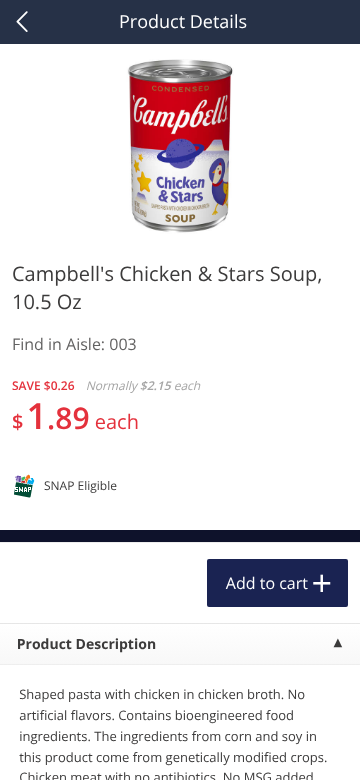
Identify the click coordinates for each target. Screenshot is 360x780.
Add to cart (267, 583)
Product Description (86, 644)
